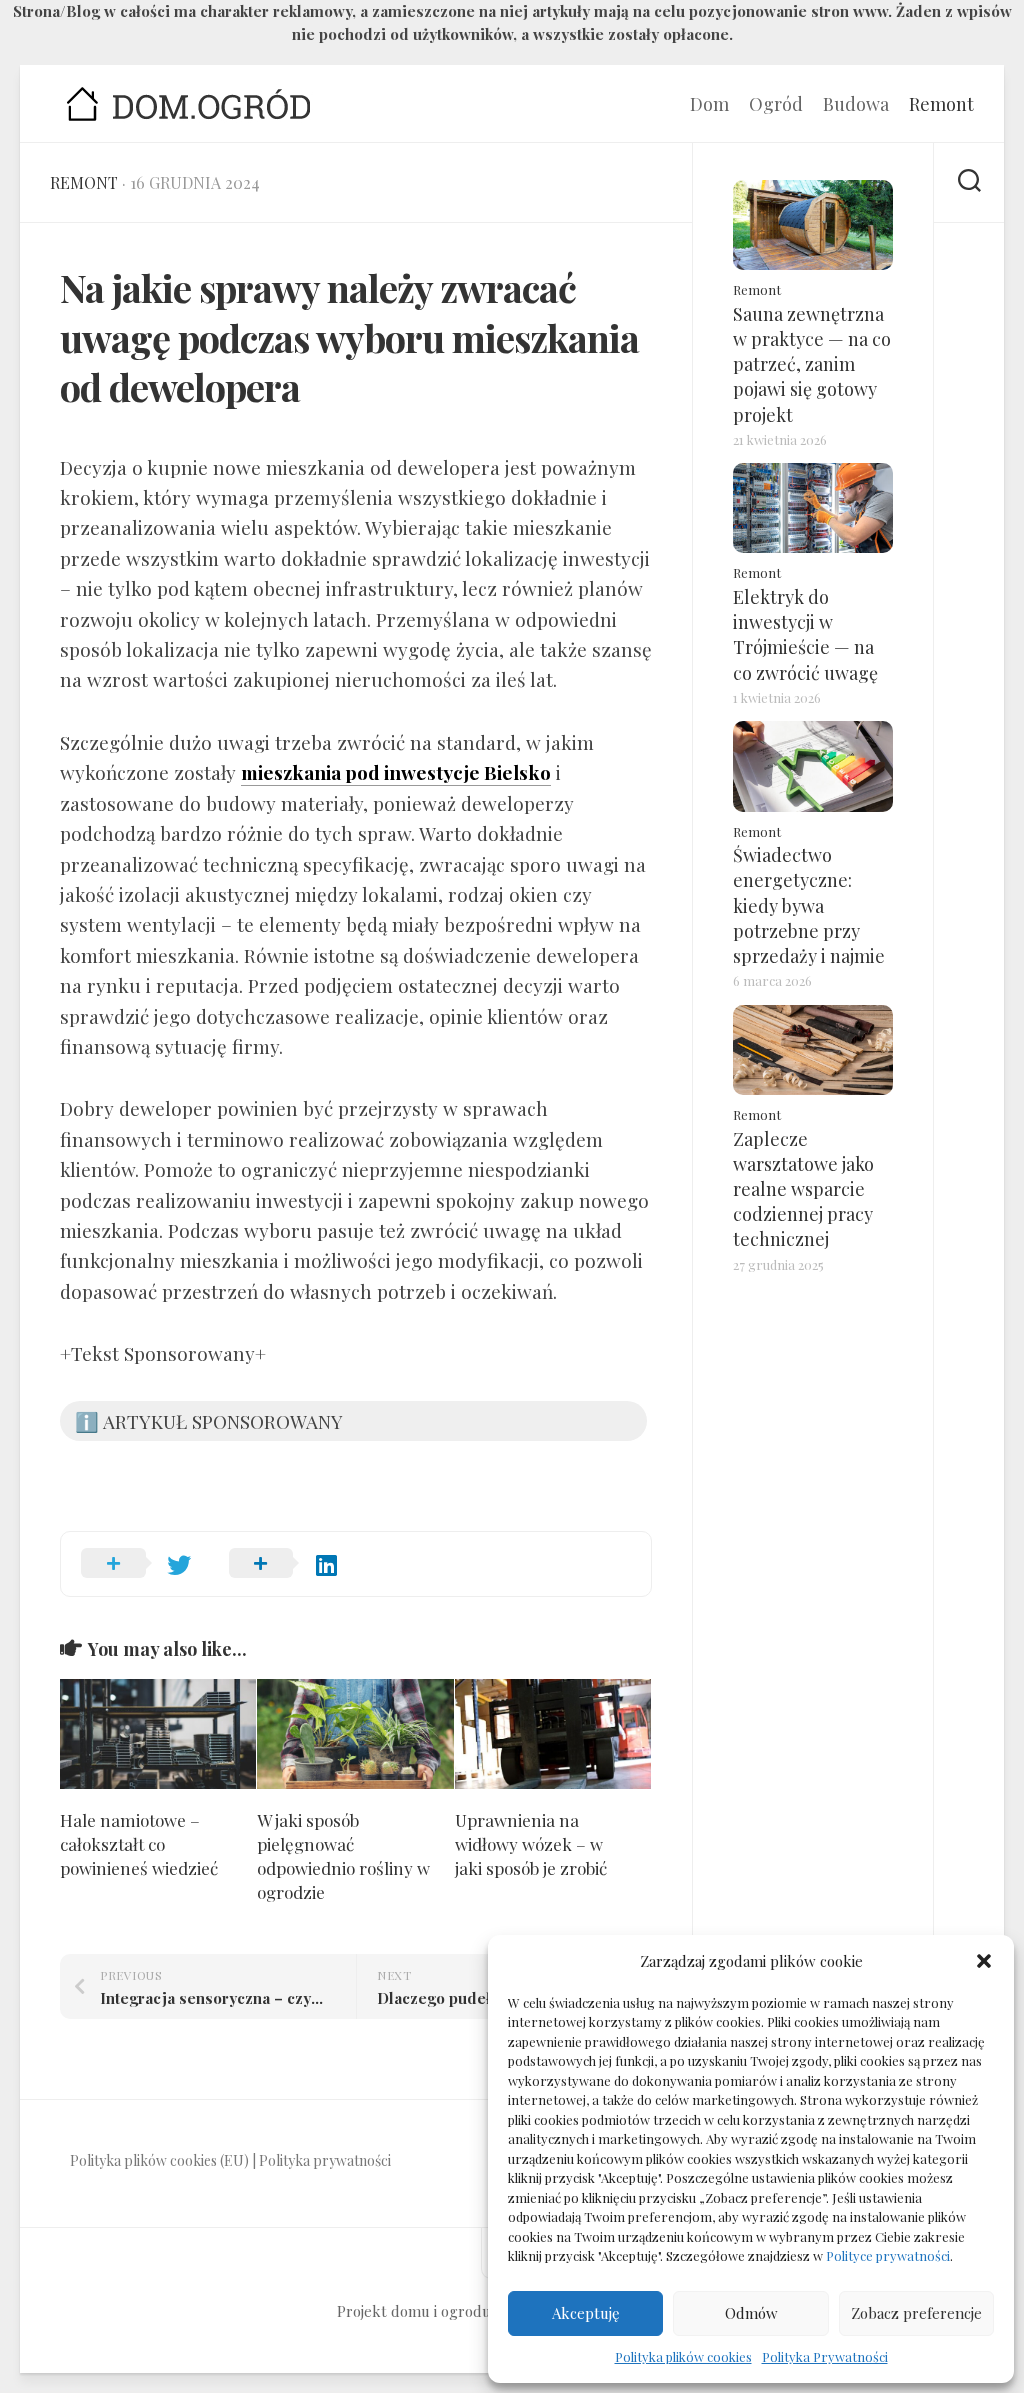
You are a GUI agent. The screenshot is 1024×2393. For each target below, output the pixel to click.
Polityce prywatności (888, 2255)
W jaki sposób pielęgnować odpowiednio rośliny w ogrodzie (343, 1855)
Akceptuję (586, 2313)
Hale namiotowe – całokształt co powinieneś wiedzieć (139, 1844)
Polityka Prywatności (825, 2356)
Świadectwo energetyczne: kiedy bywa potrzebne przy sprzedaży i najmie (809, 905)
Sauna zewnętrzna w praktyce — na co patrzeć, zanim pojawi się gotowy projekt (812, 364)
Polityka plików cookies (683, 2356)
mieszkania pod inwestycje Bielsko (396, 772)
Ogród (776, 104)
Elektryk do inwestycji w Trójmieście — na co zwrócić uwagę (805, 635)
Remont (941, 104)
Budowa (856, 104)
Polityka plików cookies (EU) (159, 2160)
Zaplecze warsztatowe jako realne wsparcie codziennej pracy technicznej (803, 1189)
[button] (984, 1961)
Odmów (751, 2313)
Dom (709, 104)
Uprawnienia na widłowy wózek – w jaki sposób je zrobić (531, 1844)
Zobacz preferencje (916, 2313)
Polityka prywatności (325, 2160)
